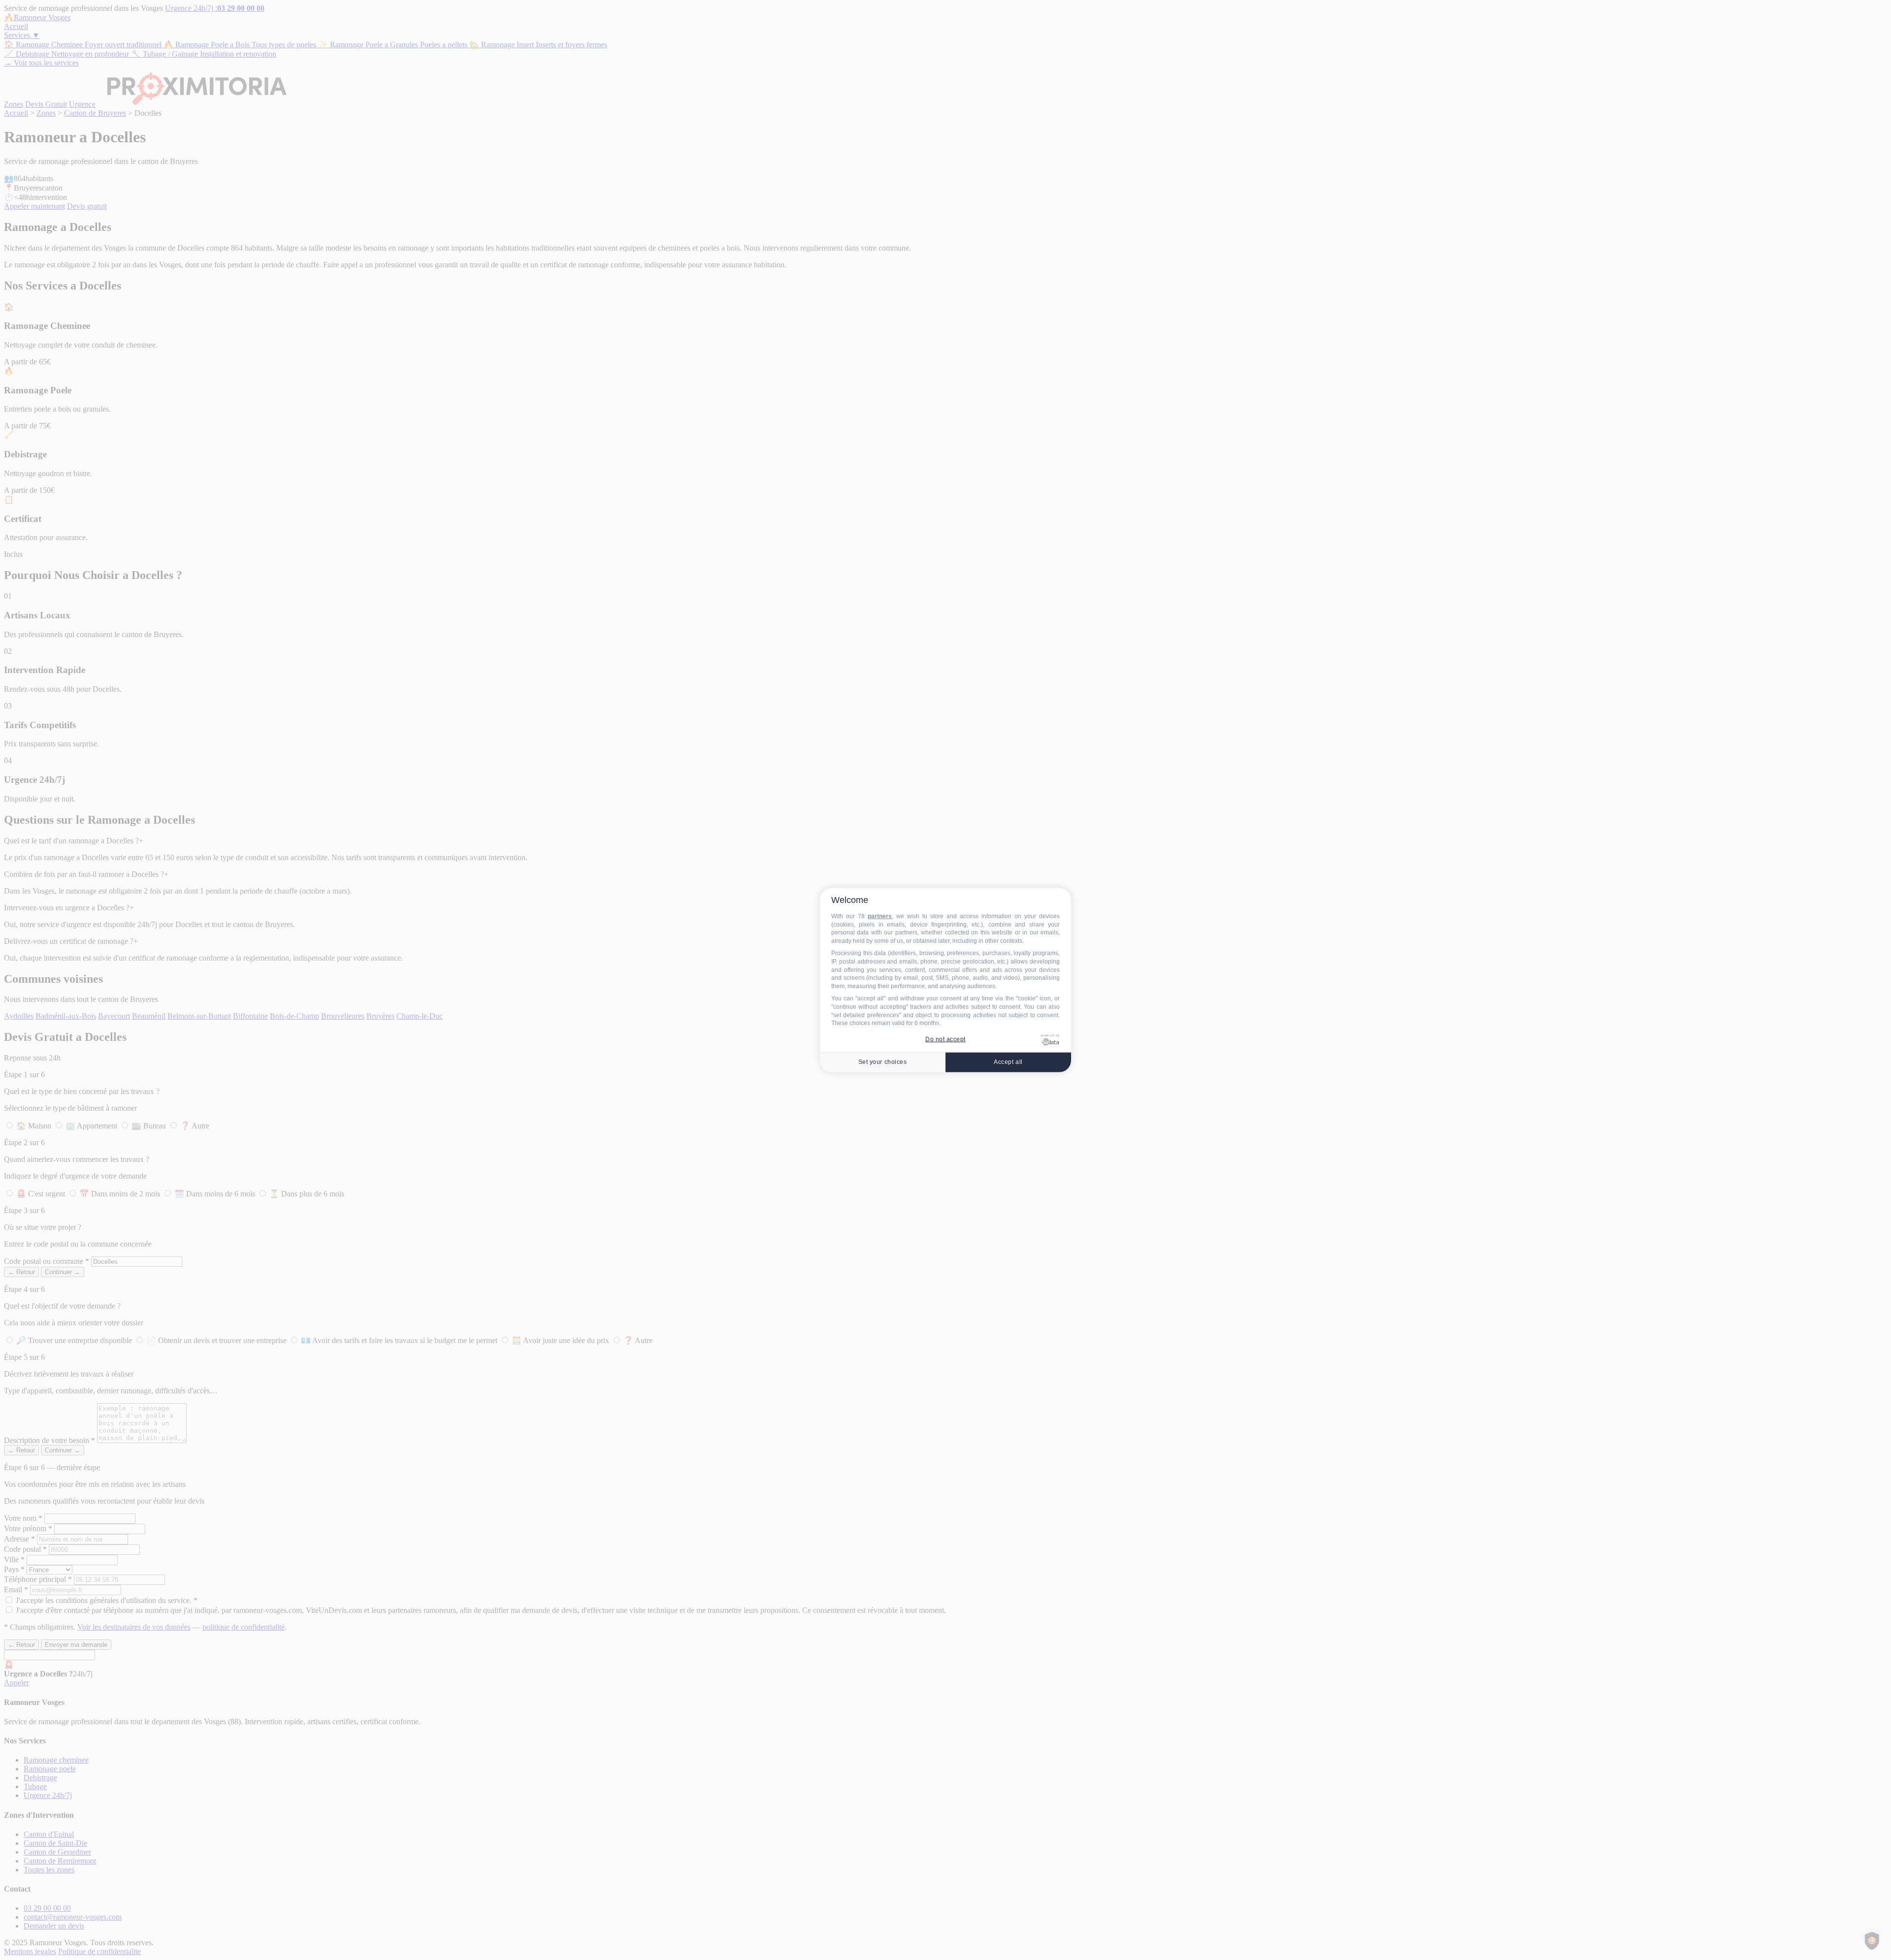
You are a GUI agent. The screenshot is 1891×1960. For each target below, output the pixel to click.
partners (880, 916)
